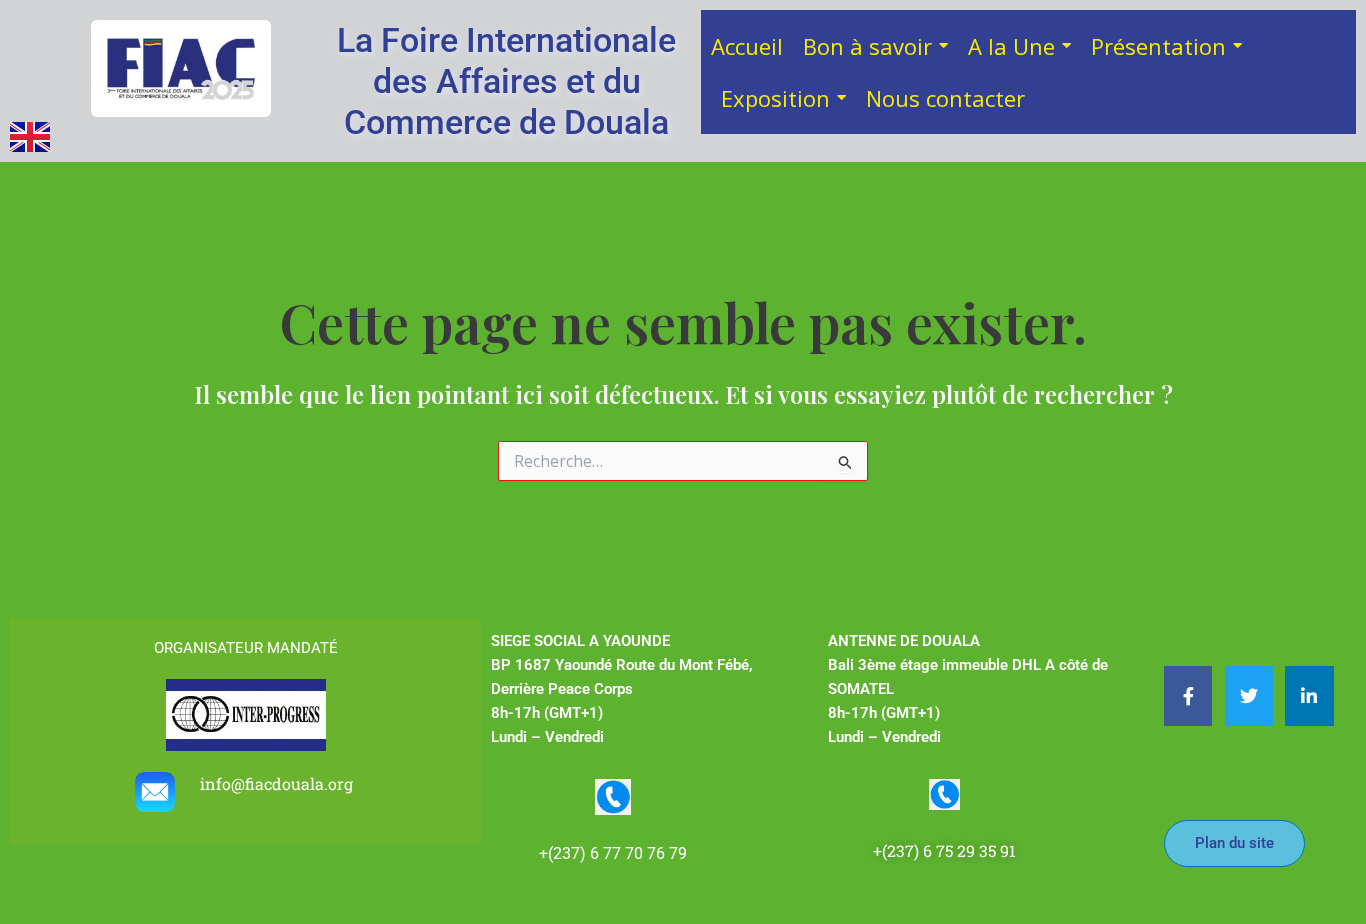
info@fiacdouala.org (278, 783)
